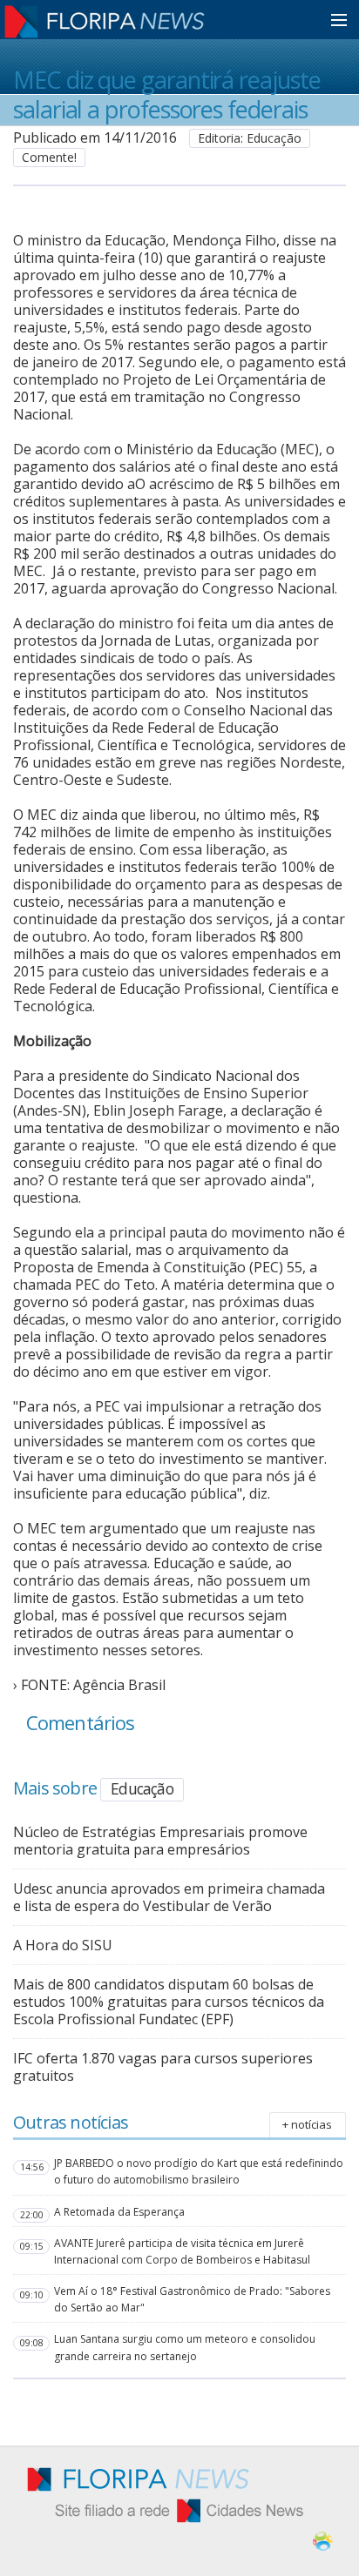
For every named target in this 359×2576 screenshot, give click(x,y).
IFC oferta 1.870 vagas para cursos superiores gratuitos (163, 2067)
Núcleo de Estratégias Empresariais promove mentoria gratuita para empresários (160, 1841)
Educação (142, 1788)
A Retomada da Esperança (119, 2212)
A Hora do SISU (63, 1945)
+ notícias (307, 2124)
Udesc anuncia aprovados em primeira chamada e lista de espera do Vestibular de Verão (169, 1897)
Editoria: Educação (250, 138)
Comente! (49, 157)
